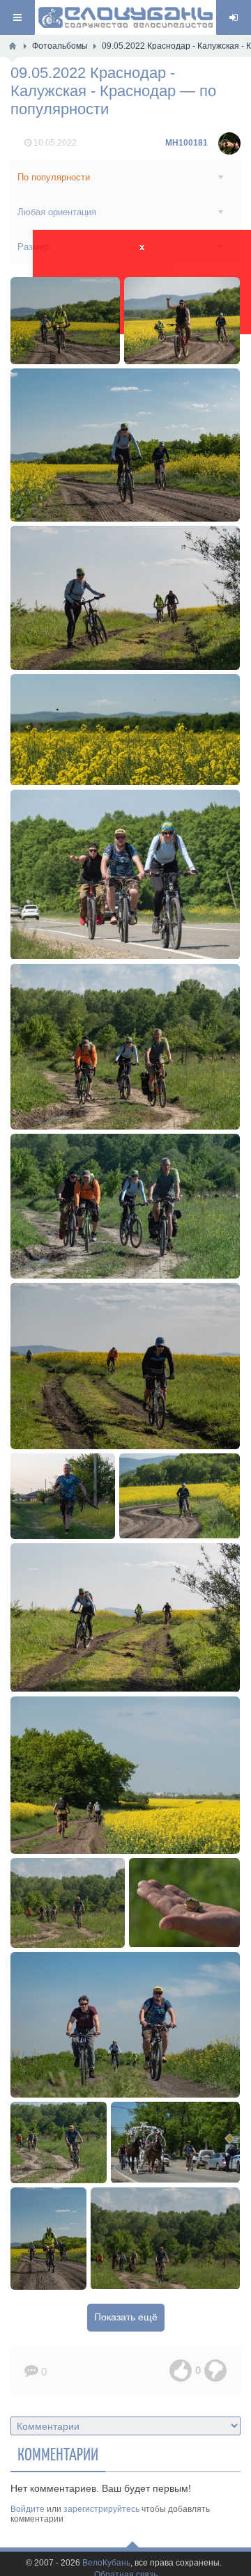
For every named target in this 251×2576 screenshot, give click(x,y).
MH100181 (187, 143)
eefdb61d (180, 1496)
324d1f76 (175, 2142)
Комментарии (58, 2453)
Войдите (28, 2509)
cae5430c (59, 2142)
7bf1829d (63, 1496)
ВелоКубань (106, 2563)
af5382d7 (125, 1617)
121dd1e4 (66, 321)
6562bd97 (125, 1046)
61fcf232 (125, 1206)
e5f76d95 (68, 1903)
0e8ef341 (182, 321)
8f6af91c (125, 2025)
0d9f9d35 (166, 2239)
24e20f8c (125, 1775)
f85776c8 (49, 2239)
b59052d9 (125, 1366)
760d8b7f (125, 598)
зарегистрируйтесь (101, 2509)
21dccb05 (125, 445)
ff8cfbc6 (184, 1903)
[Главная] (13, 46)
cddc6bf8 (125, 729)
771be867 (125, 874)
